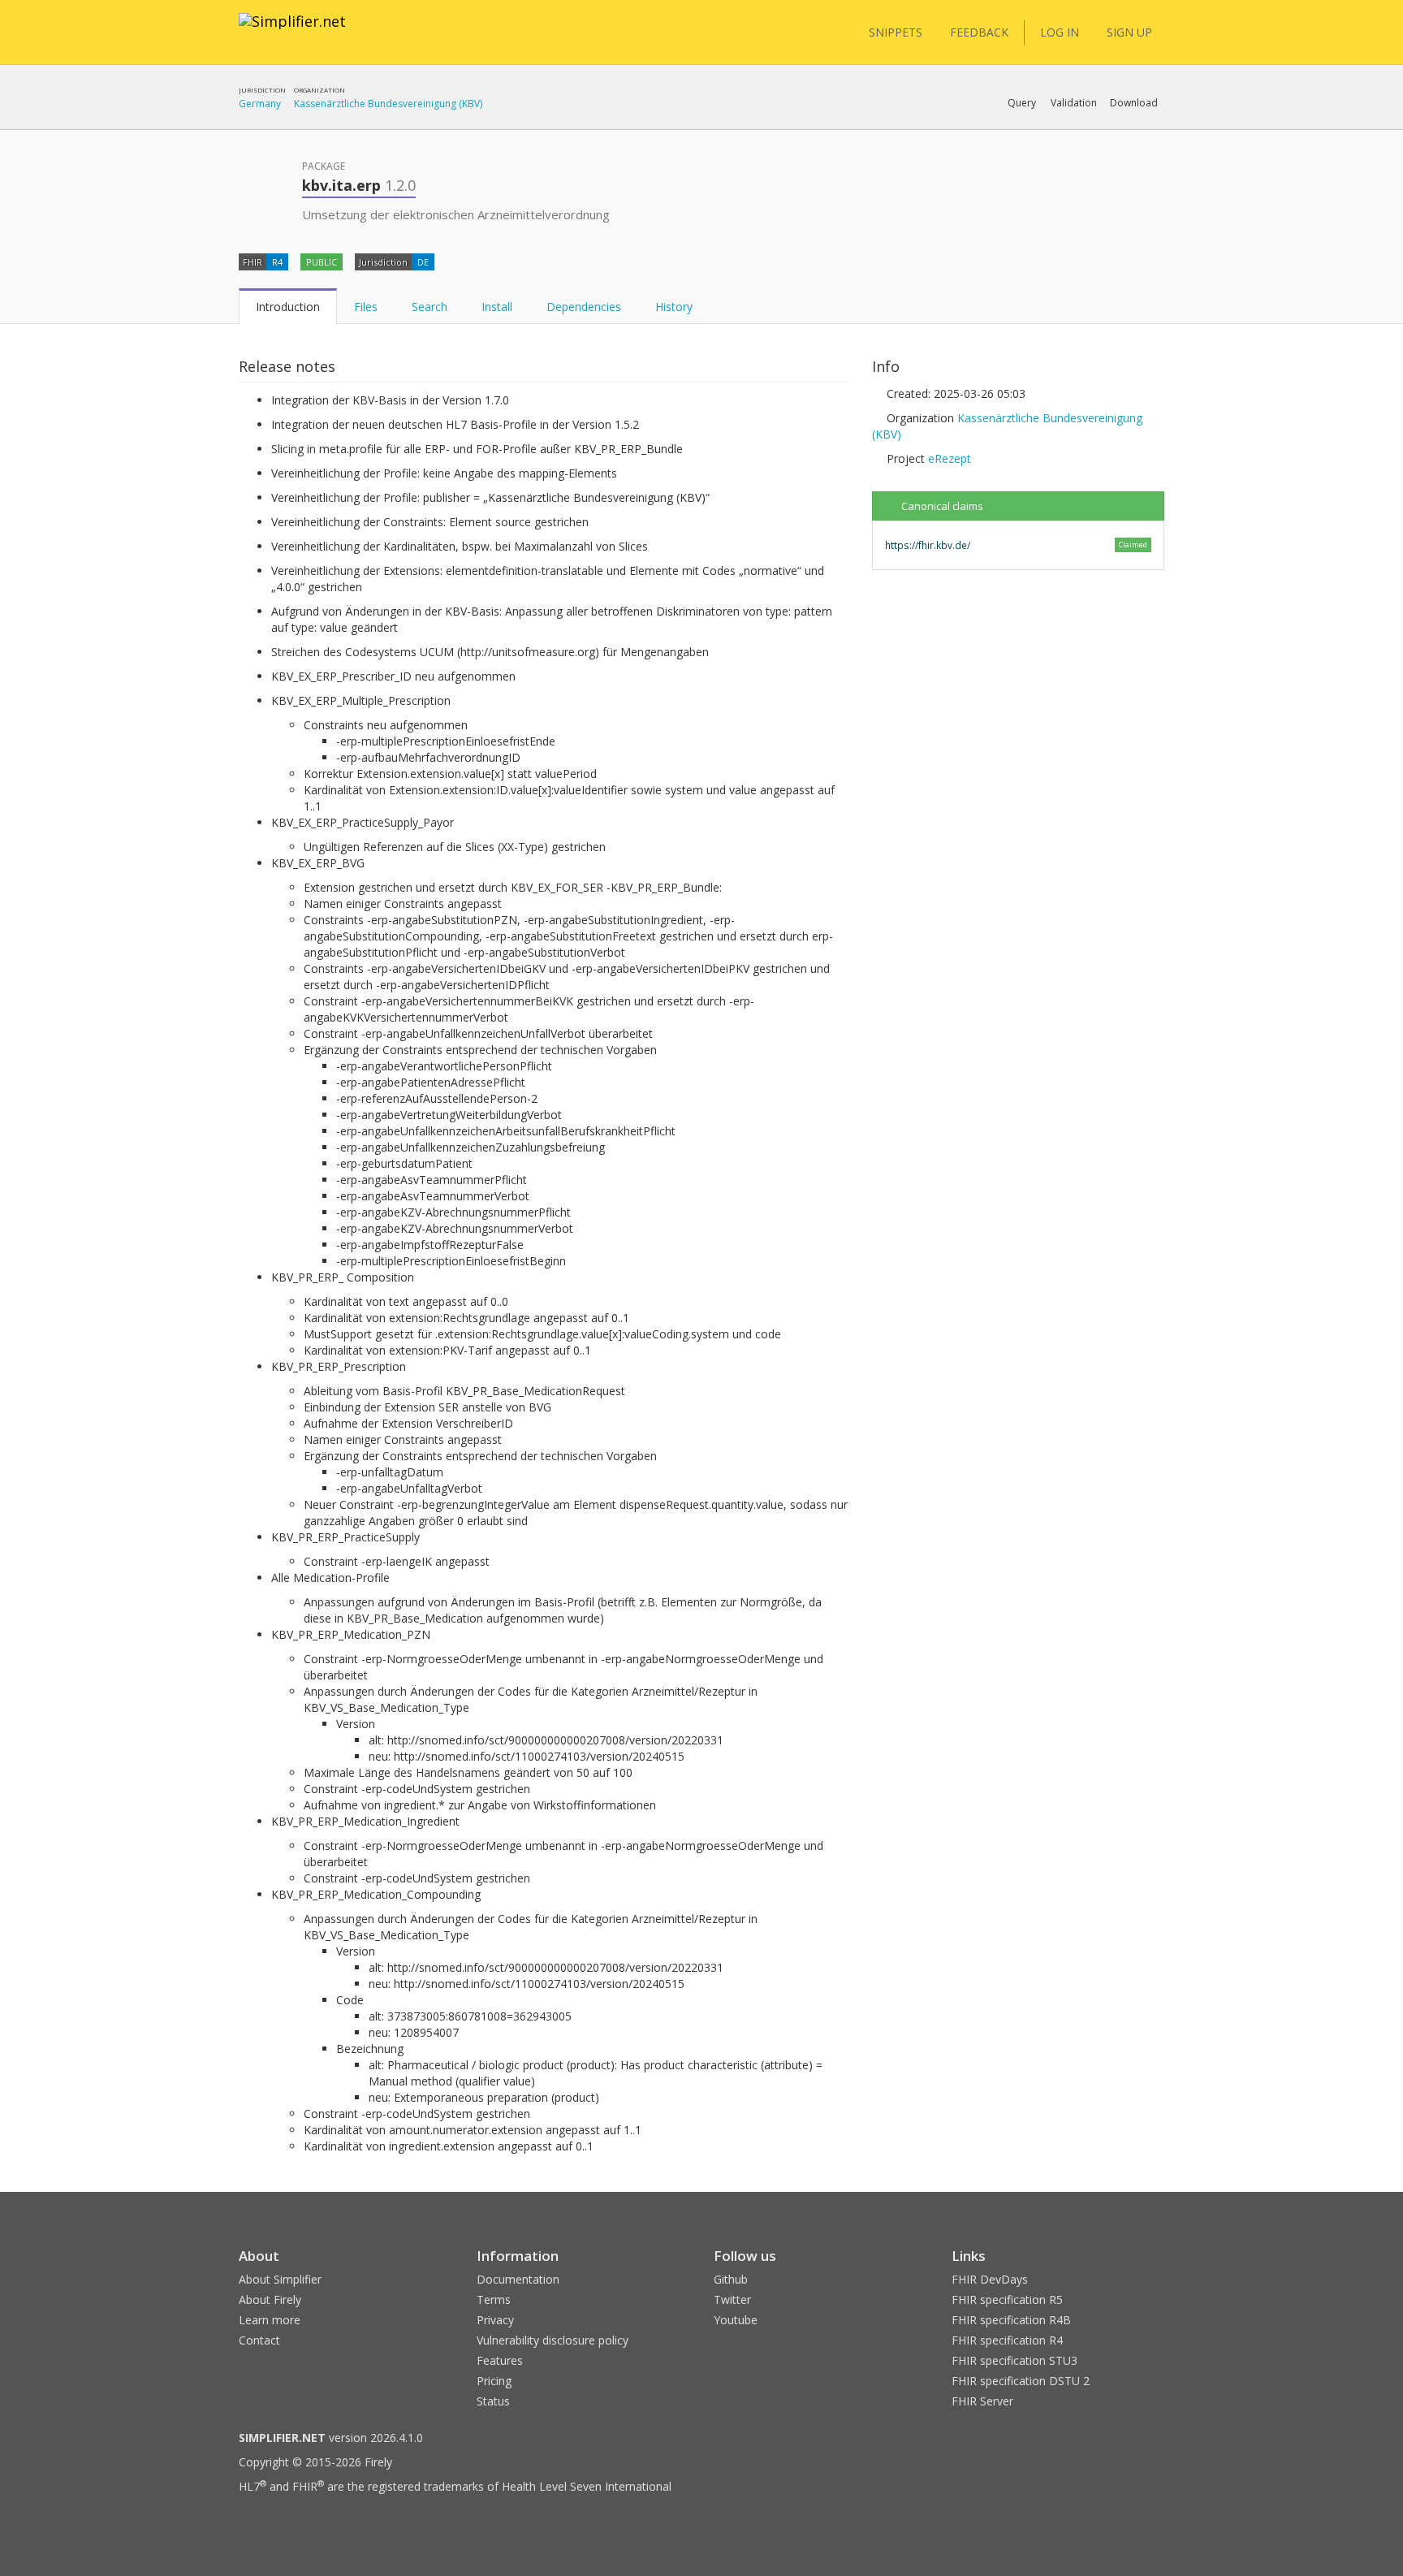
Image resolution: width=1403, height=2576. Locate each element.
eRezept (950, 458)
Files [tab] (366, 307)
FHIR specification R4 (1007, 2340)
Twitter (732, 2299)
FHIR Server (982, 2401)
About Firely (270, 2299)
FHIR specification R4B (1011, 2320)
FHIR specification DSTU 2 (1021, 2381)
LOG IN (1060, 32)
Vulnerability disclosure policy (553, 2340)
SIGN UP (1129, 32)
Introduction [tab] (288, 307)
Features (500, 2360)
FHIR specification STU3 (1014, 2360)
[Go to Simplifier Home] (292, 32)
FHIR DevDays (990, 2279)
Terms (494, 2299)
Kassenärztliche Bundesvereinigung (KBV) (388, 104)
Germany (260, 104)
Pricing (494, 2381)
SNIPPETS (896, 32)
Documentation (518, 2279)
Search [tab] (430, 307)
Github (731, 2279)
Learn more (270, 2320)
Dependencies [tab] (584, 307)
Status (493, 2401)
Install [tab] (497, 307)
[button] (1022, 103)
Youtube (736, 2320)
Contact (259, 2340)
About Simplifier (280, 2279)
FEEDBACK (979, 32)
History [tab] (674, 307)
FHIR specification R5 (1007, 2299)
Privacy (495, 2320)
